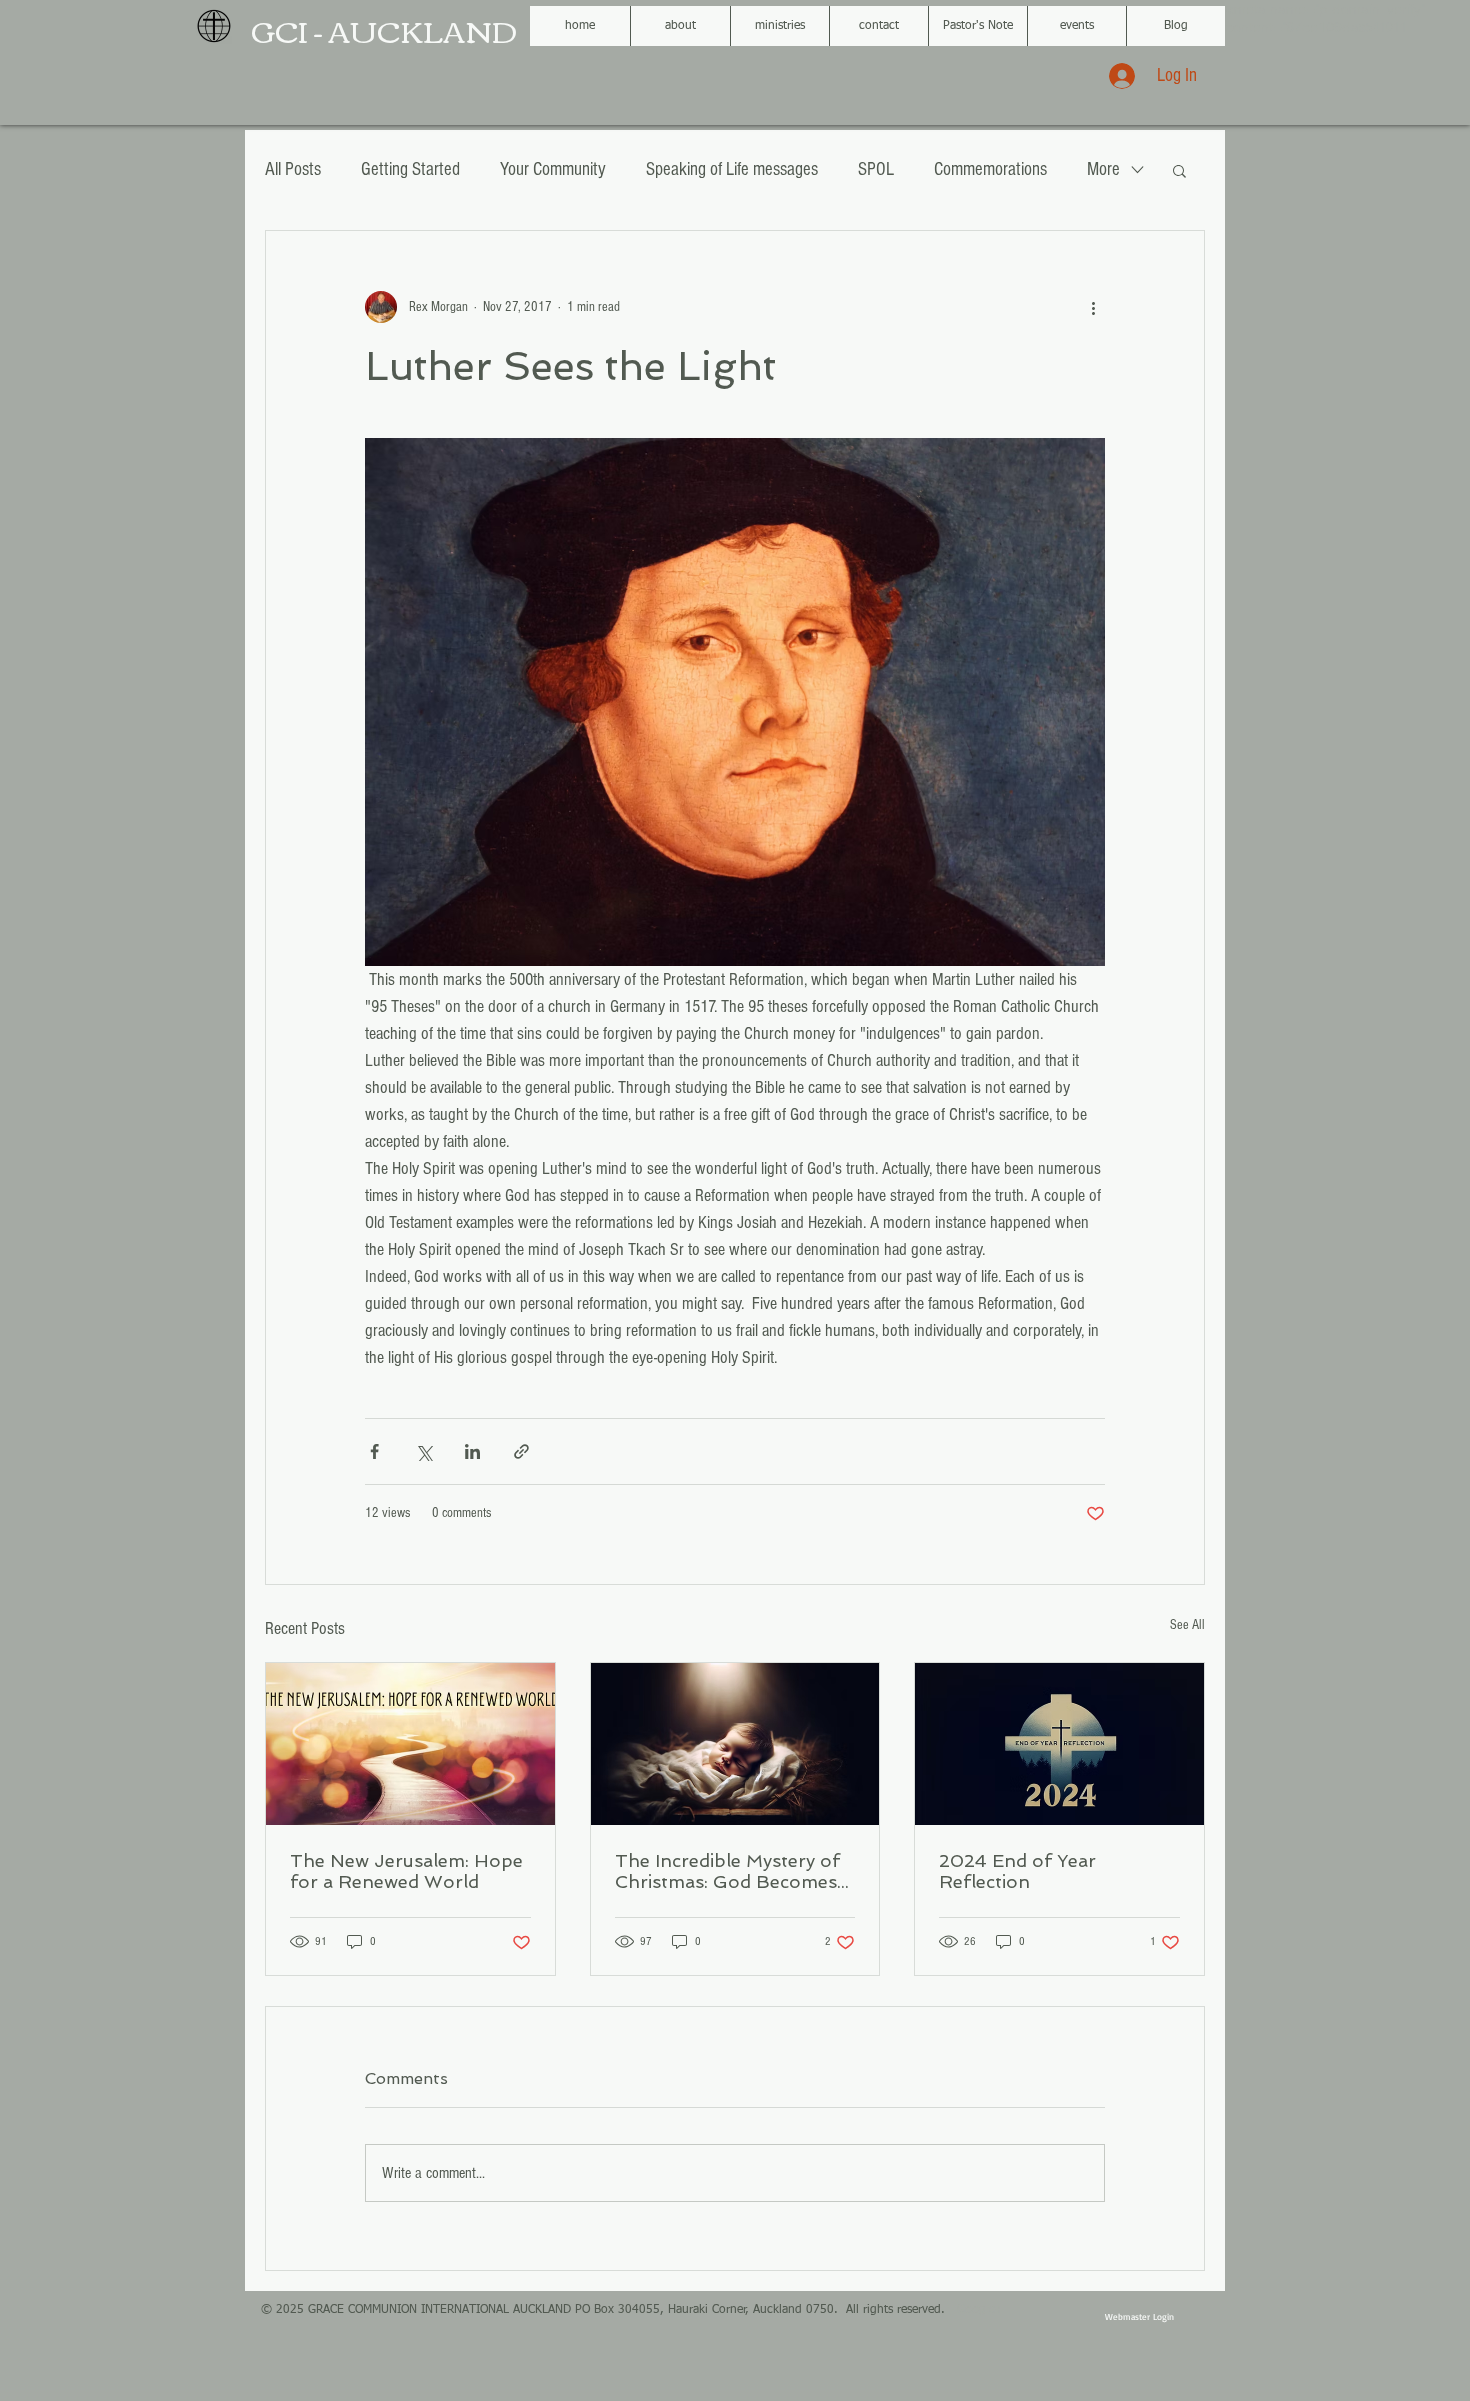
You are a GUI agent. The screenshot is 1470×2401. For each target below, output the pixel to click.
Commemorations (990, 169)
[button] (1179, 170)
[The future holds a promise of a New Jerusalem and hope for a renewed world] (410, 1744)
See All (1187, 1625)
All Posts (293, 169)
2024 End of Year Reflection (1017, 1871)
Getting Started (410, 169)
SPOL (876, 169)
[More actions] (1093, 307)
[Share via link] (521, 1451)
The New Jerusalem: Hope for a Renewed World (406, 1871)
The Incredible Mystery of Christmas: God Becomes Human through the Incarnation (727, 1871)
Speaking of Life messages (732, 169)
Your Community (553, 169)
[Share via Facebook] (374, 1451)
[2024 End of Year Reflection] (1059, 1744)
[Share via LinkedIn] (472, 1451)
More (1103, 169)
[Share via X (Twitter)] (423, 1451)
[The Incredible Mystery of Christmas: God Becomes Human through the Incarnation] (735, 1744)
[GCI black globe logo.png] (214, 26)
